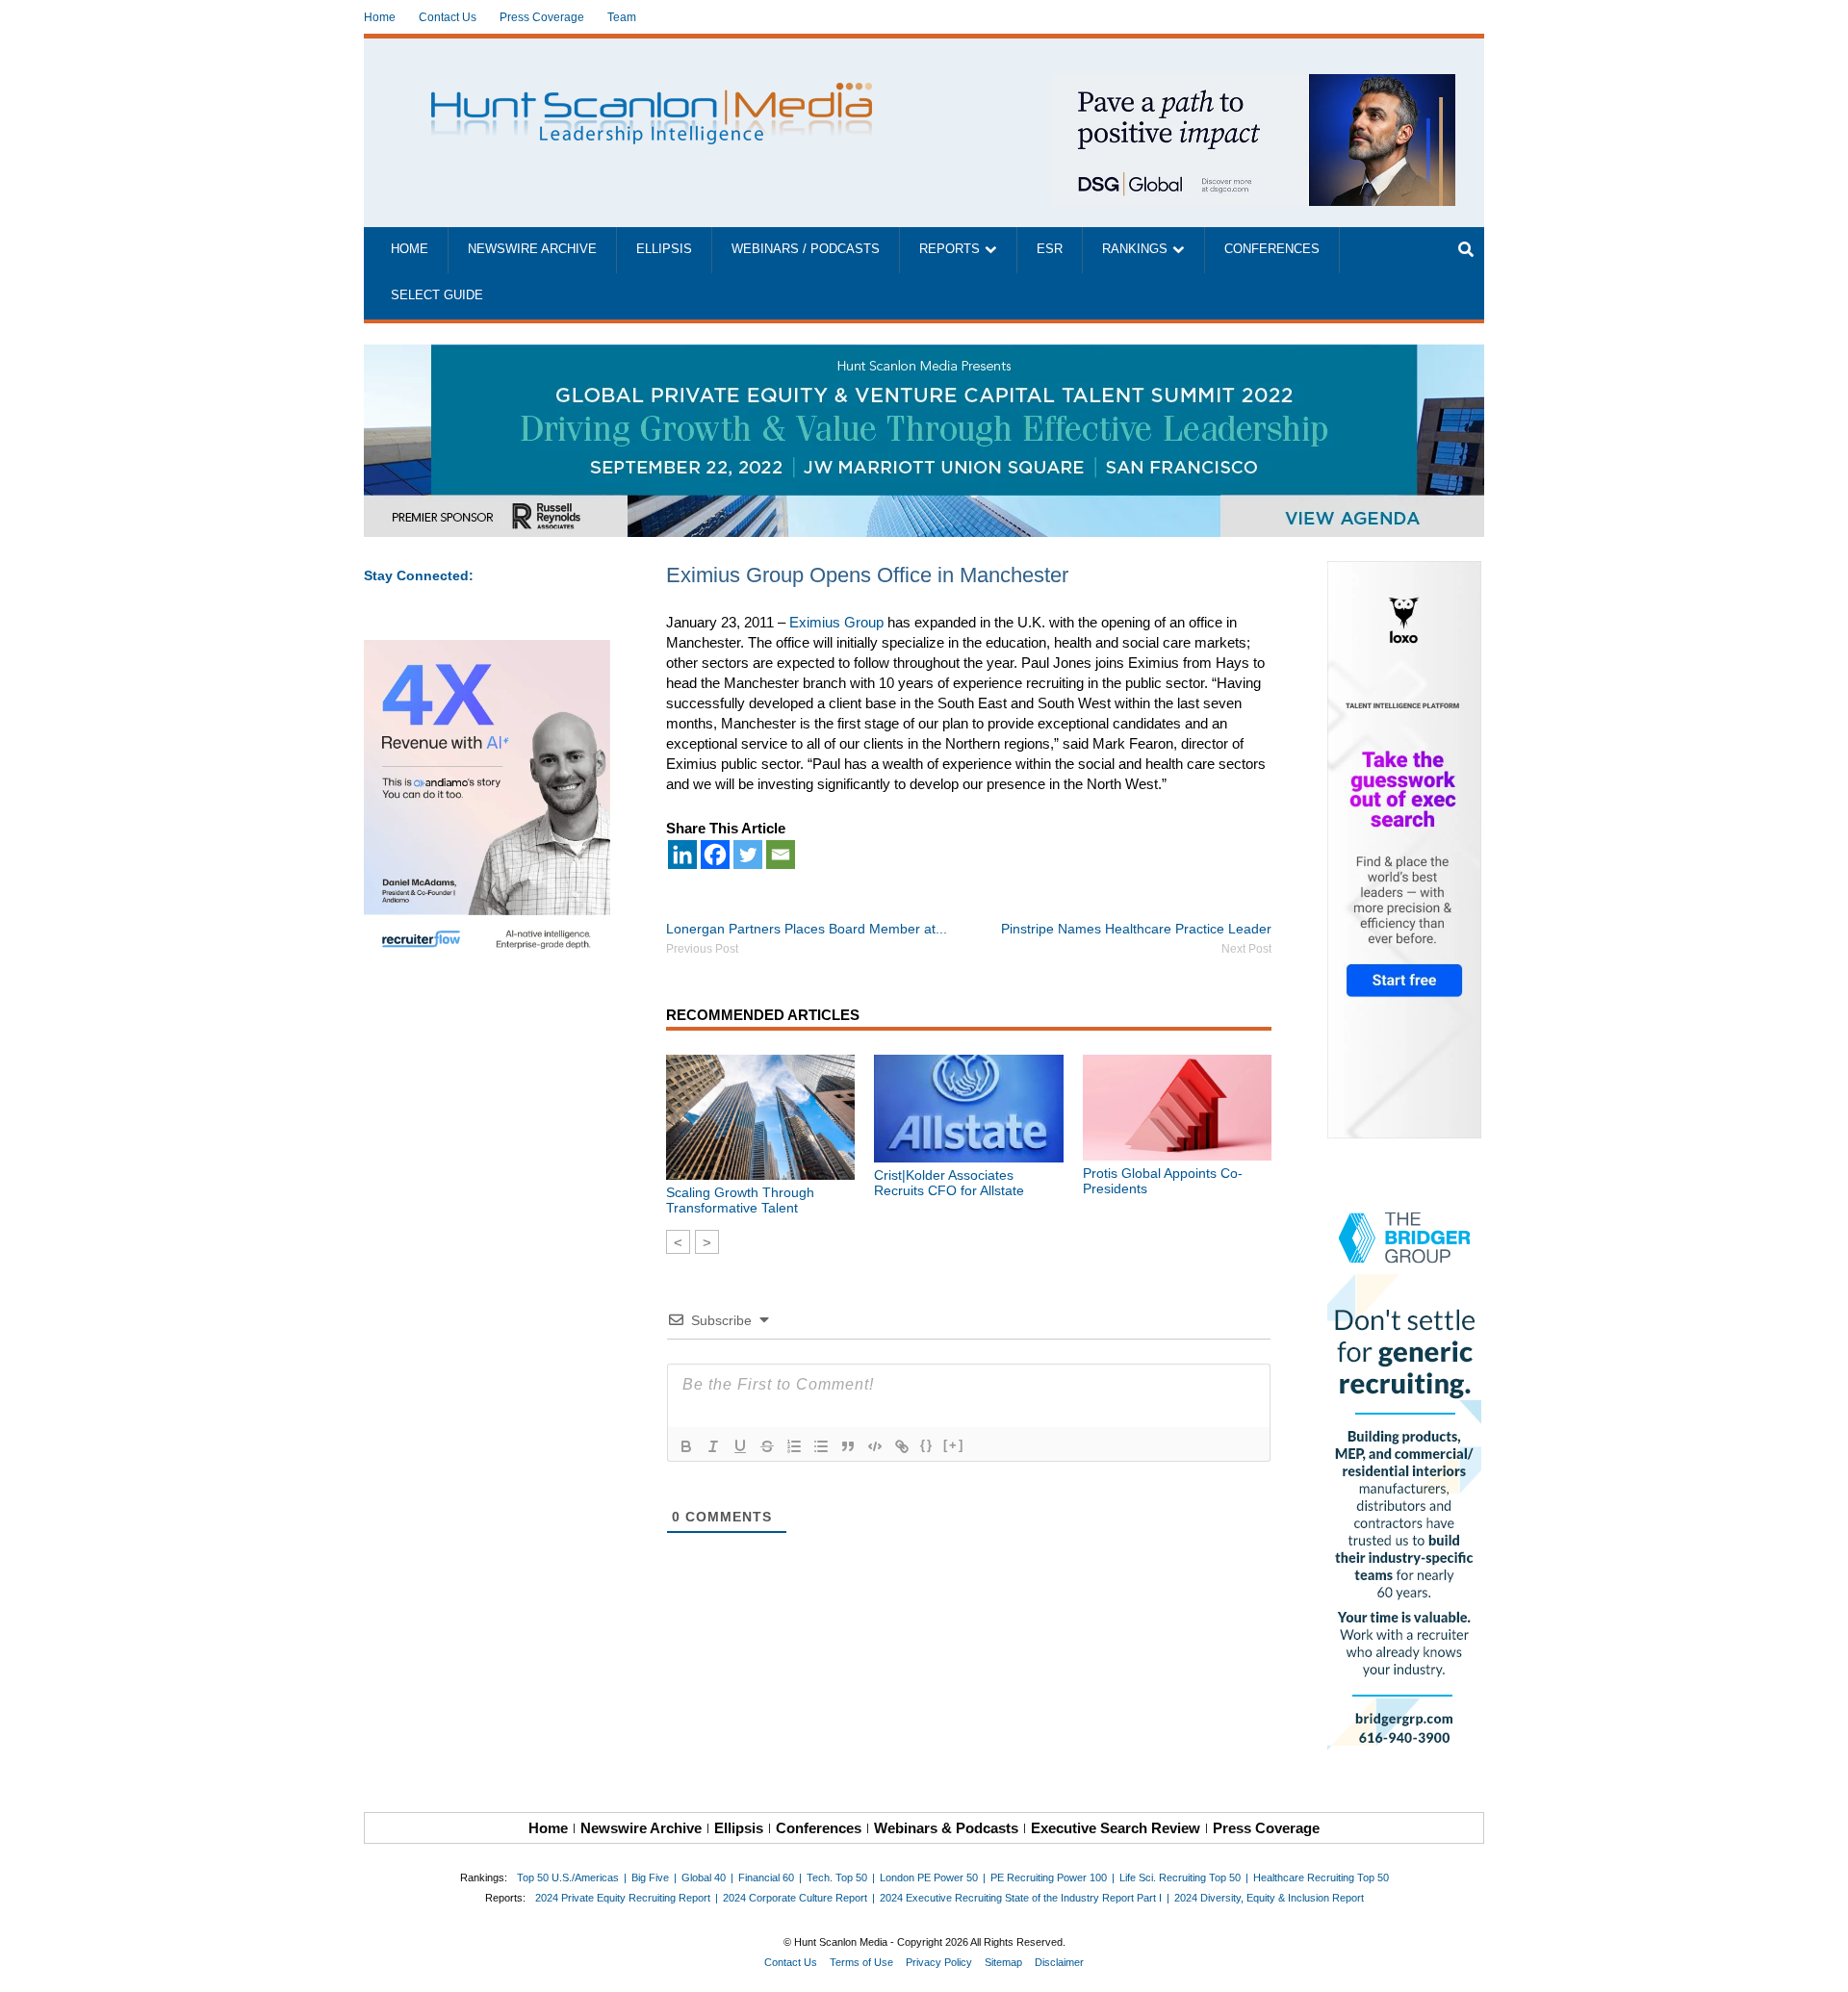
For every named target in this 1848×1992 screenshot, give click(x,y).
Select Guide (437, 295)
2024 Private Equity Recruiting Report (623, 1898)
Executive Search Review (1116, 1828)
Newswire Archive (532, 249)
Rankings (1135, 249)
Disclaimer (1059, 1962)
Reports (950, 249)
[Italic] (713, 1446)
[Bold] (686, 1446)
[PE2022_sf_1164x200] (924, 355)
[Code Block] (875, 1446)
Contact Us (448, 17)
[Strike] (767, 1446)
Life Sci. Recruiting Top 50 (1180, 1877)
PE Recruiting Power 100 (1049, 1877)
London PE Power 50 (929, 1877)
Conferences (1272, 249)
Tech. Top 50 (837, 1877)
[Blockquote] (848, 1446)
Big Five (650, 1877)
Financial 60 (766, 1877)
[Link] (902, 1446)
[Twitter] (748, 855)
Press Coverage (542, 17)
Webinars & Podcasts (946, 1828)
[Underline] (740, 1446)
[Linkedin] (682, 855)
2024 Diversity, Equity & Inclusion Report (1269, 1898)
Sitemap (1003, 1962)
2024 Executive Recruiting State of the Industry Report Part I (1021, 1898)
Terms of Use (861, 1962)
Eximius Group (836, 622)
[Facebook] (715, 855)
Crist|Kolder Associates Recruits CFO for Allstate (949, 1183)
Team (622, 17)
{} (927, 1445)
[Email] (781, 855)
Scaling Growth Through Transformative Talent (740, 1200)
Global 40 (704, 1877)
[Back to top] (1820, 1964)
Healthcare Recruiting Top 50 (1321, 1877)
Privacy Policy (939, 1962)
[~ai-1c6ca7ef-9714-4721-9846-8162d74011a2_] (1253, 84)
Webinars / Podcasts (806, 249)
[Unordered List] (821, 1446)
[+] (954, 1445)
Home (380, 17)
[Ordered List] (794, 1446)
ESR (1050, 249)
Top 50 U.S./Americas (568, 1877)
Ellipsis (664, 249)
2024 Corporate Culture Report (795, 1898)
